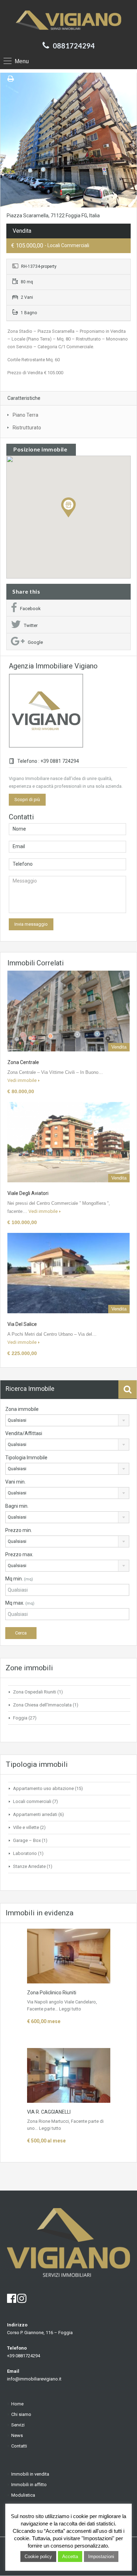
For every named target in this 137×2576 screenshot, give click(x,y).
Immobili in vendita (30, 2474)
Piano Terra (25, 415)
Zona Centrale (23, 1062)
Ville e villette (26, 1827)
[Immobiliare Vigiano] (68, 20)
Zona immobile (22, 1409)
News (17, 2435)
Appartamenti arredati (35, 1814)
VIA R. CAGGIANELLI (49, 2112)
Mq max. (20, 1603)
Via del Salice (22, 1324)
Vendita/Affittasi (24, 1433)
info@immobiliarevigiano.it (34, 2379)
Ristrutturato (27, 428)
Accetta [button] (70, 2557)
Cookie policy (38, 2557)
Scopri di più (27, 800)
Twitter (31, 625)
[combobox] (67, 1420)
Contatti (19, 2446)
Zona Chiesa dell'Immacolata (42, 1705)
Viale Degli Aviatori (28, 1193)
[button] (76, 517)
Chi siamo (21, 2414)
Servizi (18, 2425)
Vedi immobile (22, 1080)
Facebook (30, 609)
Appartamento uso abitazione (43, 1788)
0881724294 (74, 46)
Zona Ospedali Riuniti (35, 1692)
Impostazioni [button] (101, 2557)
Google (35, 642)
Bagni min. (17, 1506)
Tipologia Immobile (26, 1458)
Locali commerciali (32, 1801)
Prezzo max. (19, 1554)
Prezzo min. (19, 1530)
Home (17, 2404)
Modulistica (23, 2495)
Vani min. (15, 1482)
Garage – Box (27, 1840)
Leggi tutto (70, 2009)
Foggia (20, 1718)
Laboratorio (25, 1853)
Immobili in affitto (29, 2485)
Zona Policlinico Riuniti (52, 1993)
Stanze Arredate (29, 1866)
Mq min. (19, 1579)
